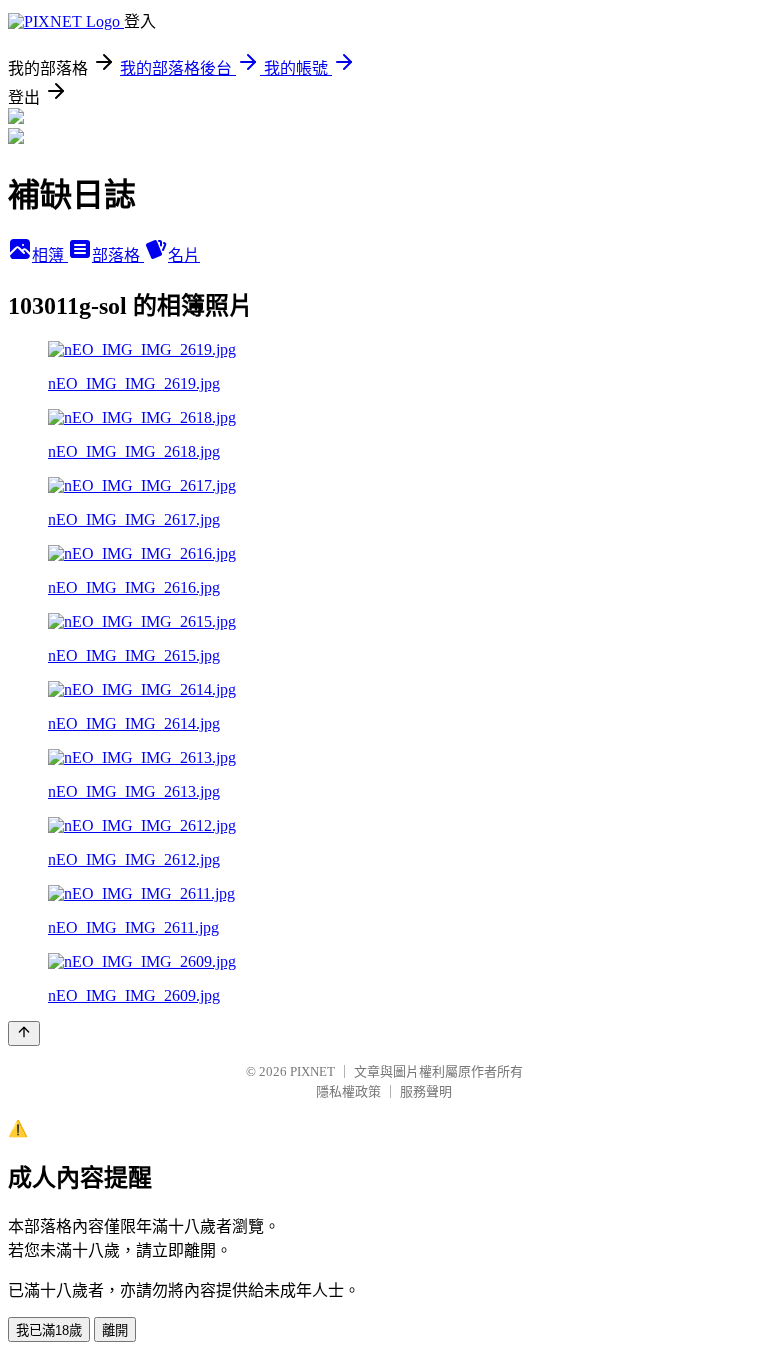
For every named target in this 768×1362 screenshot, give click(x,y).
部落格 (118, 255)
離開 (115, 1330)
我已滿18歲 (49, 1330)
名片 (184, 255)
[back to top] (24, 1033)
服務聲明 (426, 1091)
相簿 (50, 255)
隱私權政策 (348, 1091)
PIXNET (312, 1071)
